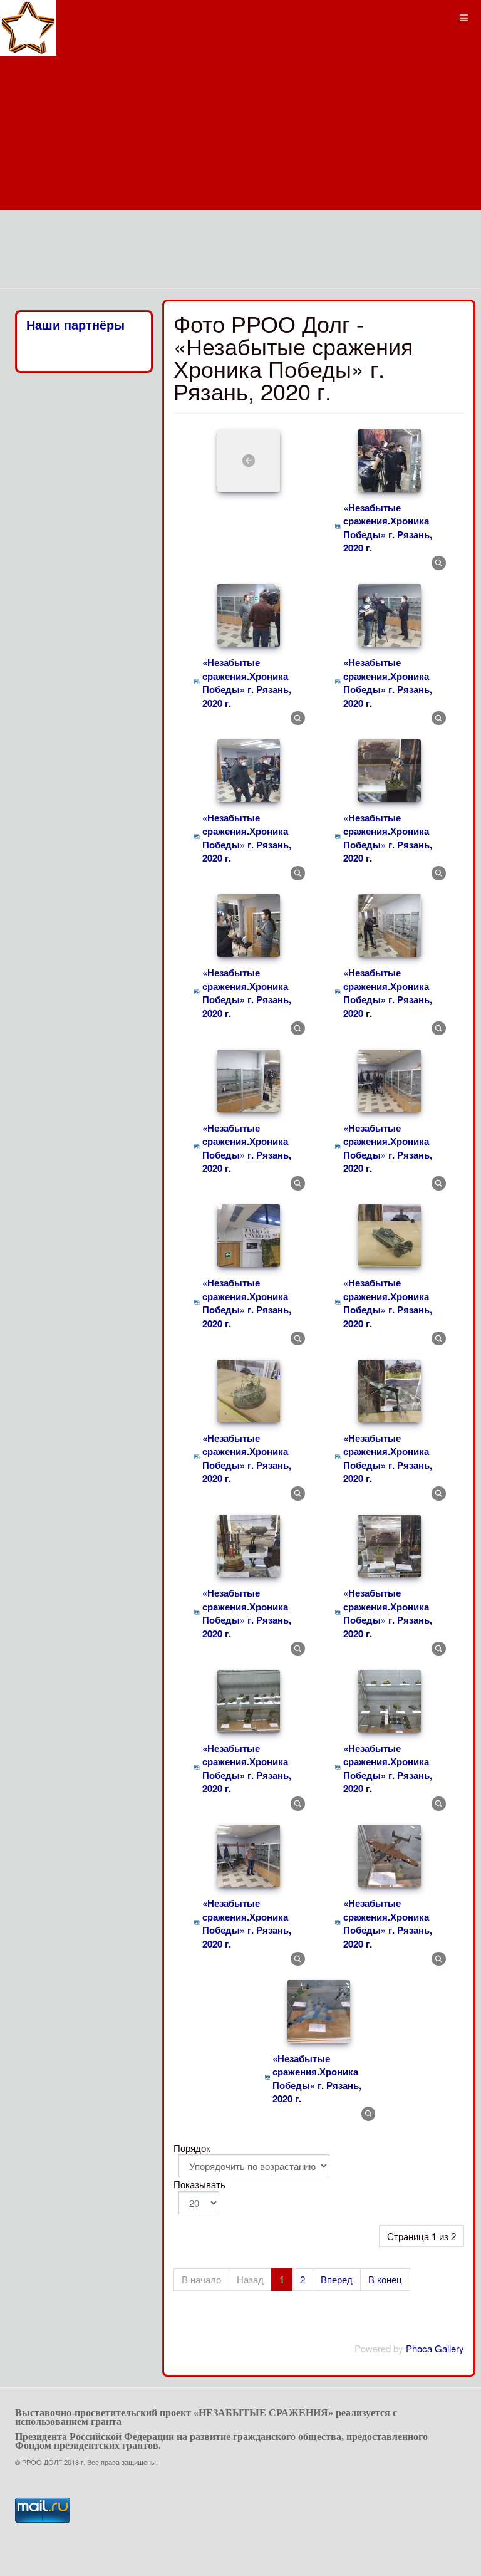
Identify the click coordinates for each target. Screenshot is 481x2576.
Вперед (337, 2279)
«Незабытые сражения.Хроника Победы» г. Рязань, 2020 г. (388, 528)
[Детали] (439, 562)
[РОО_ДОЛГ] (28, 17)
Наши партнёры (75, 325)
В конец (385, 2279)
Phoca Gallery (435, 2348)
